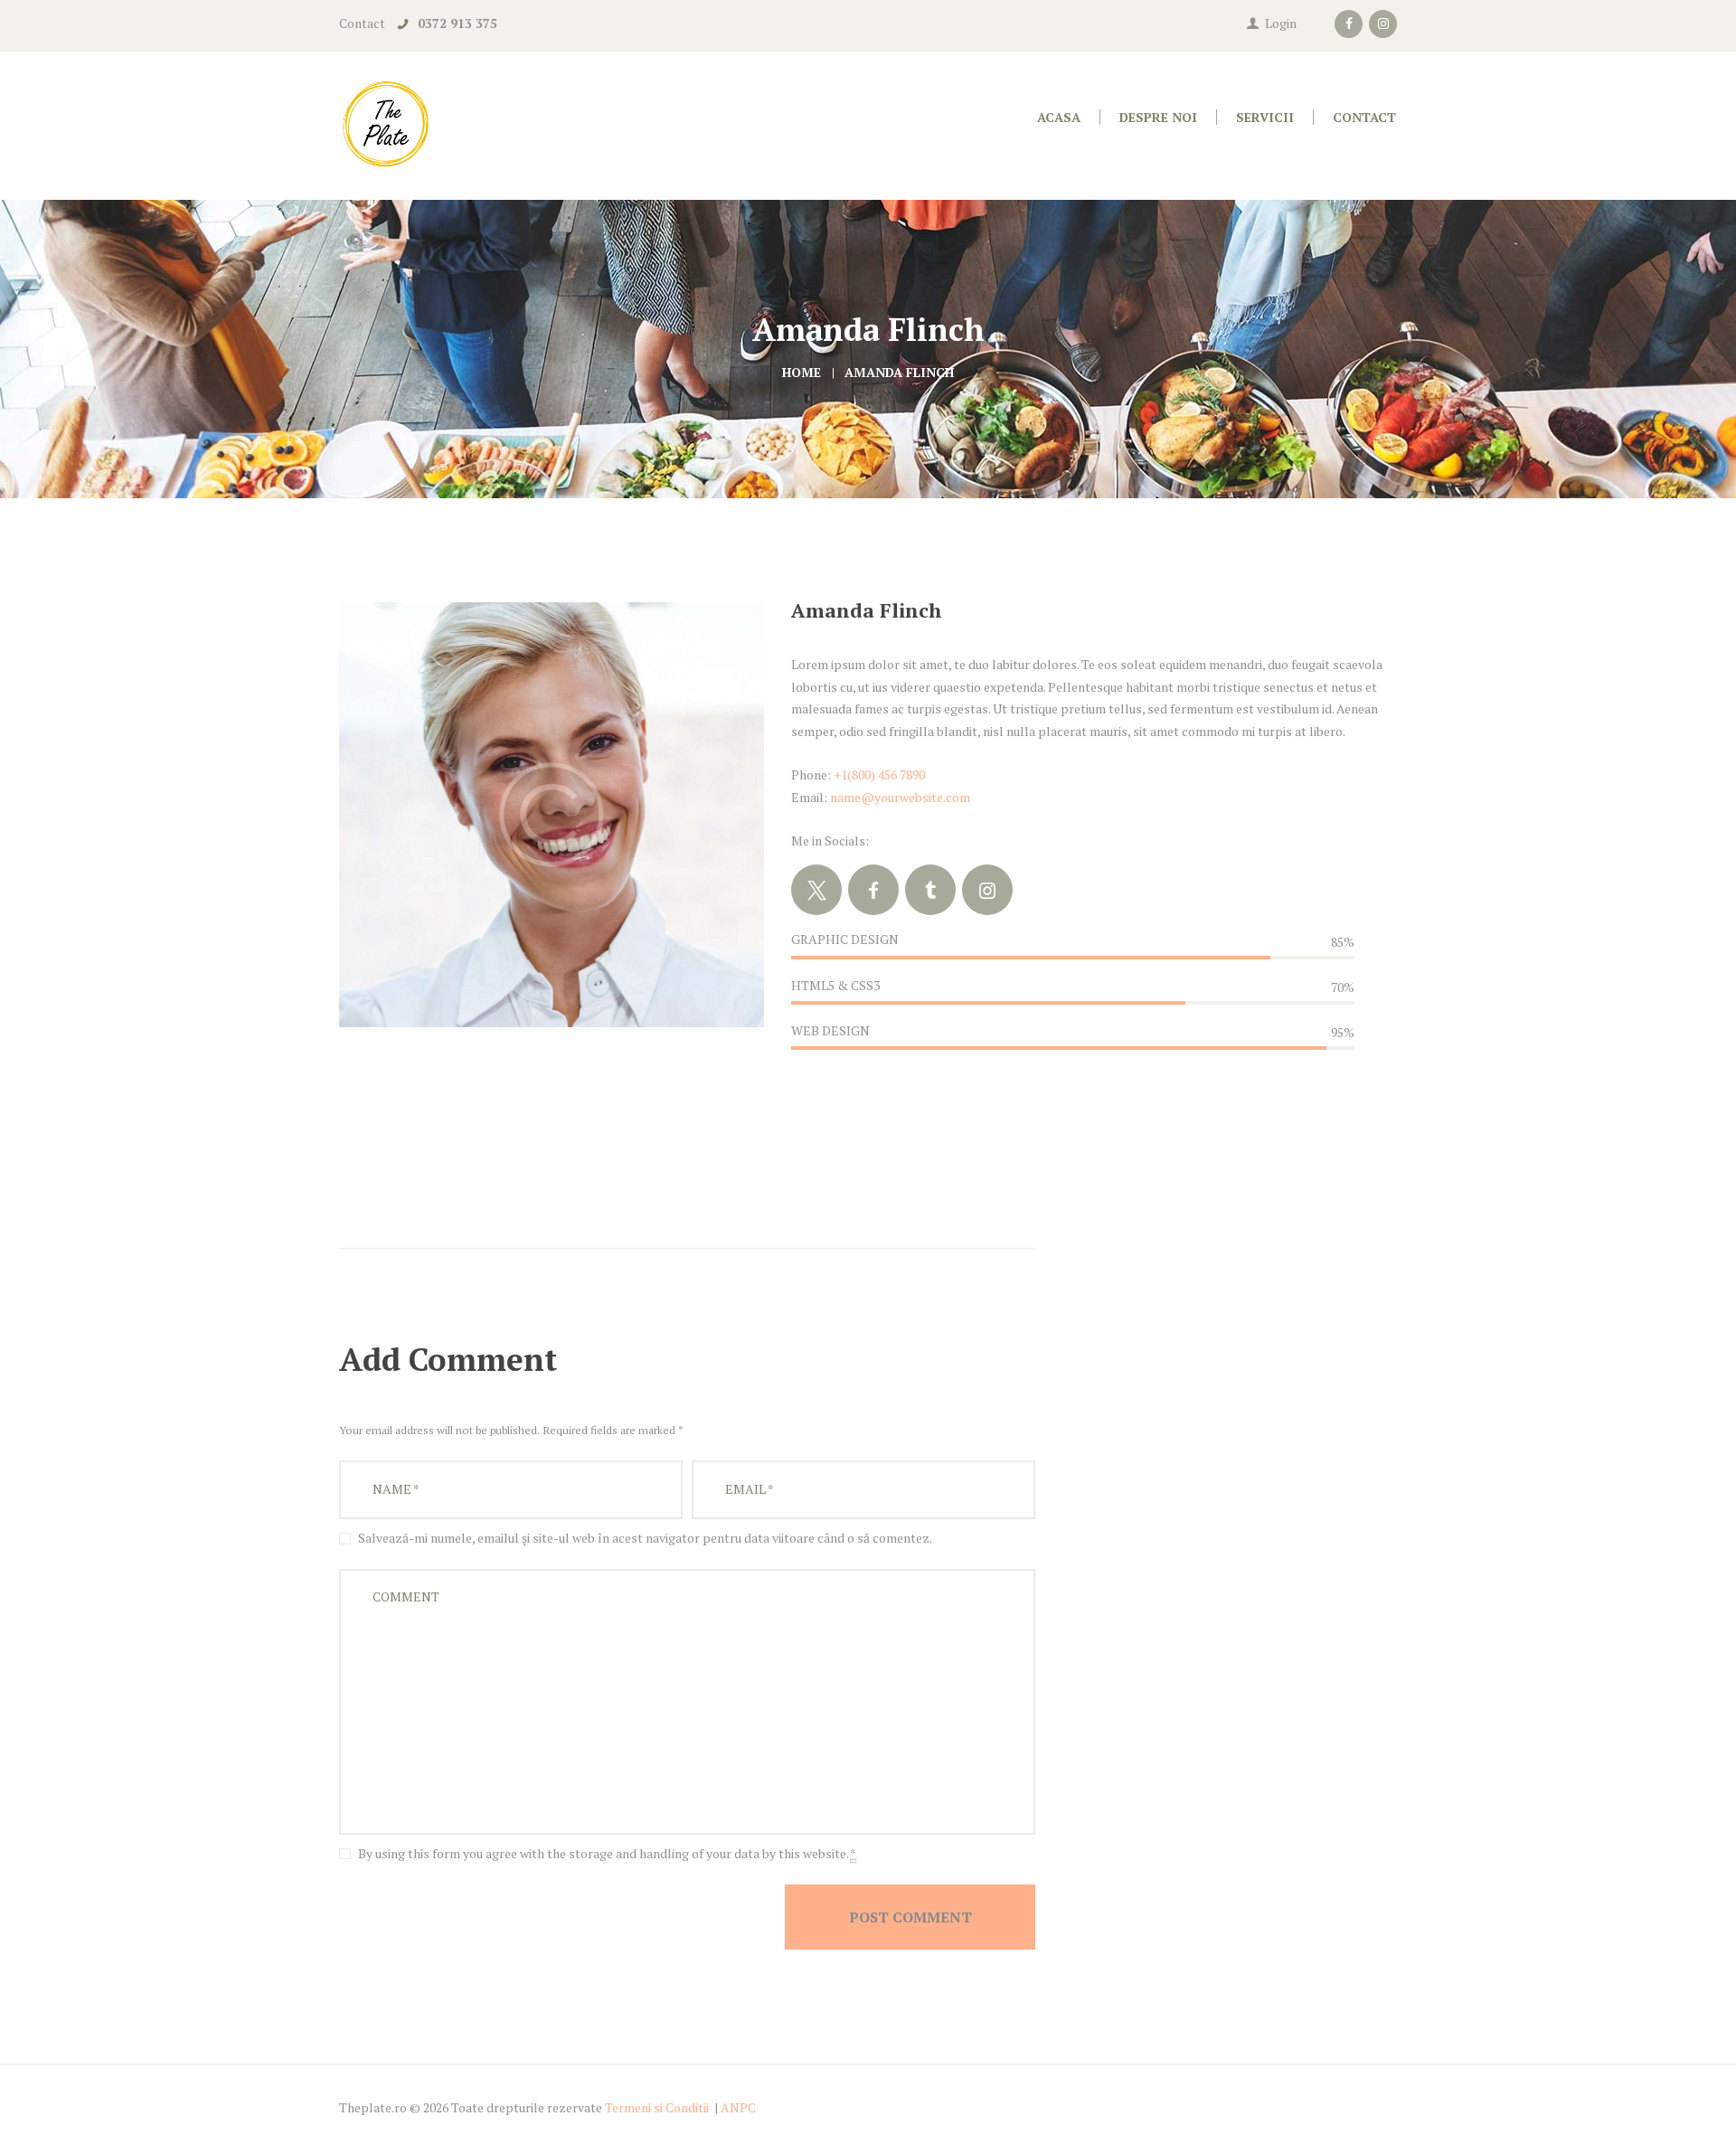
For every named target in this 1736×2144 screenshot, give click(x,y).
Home (802, 372)
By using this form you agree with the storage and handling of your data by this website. (607, 1853)
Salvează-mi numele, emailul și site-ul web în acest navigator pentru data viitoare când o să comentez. (645, 1538)
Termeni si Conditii (657, 2107)
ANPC (738, 2107)
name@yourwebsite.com (900, 797)
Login (1281, 23)
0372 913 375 (458, 23)
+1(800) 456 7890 (879, 774)
